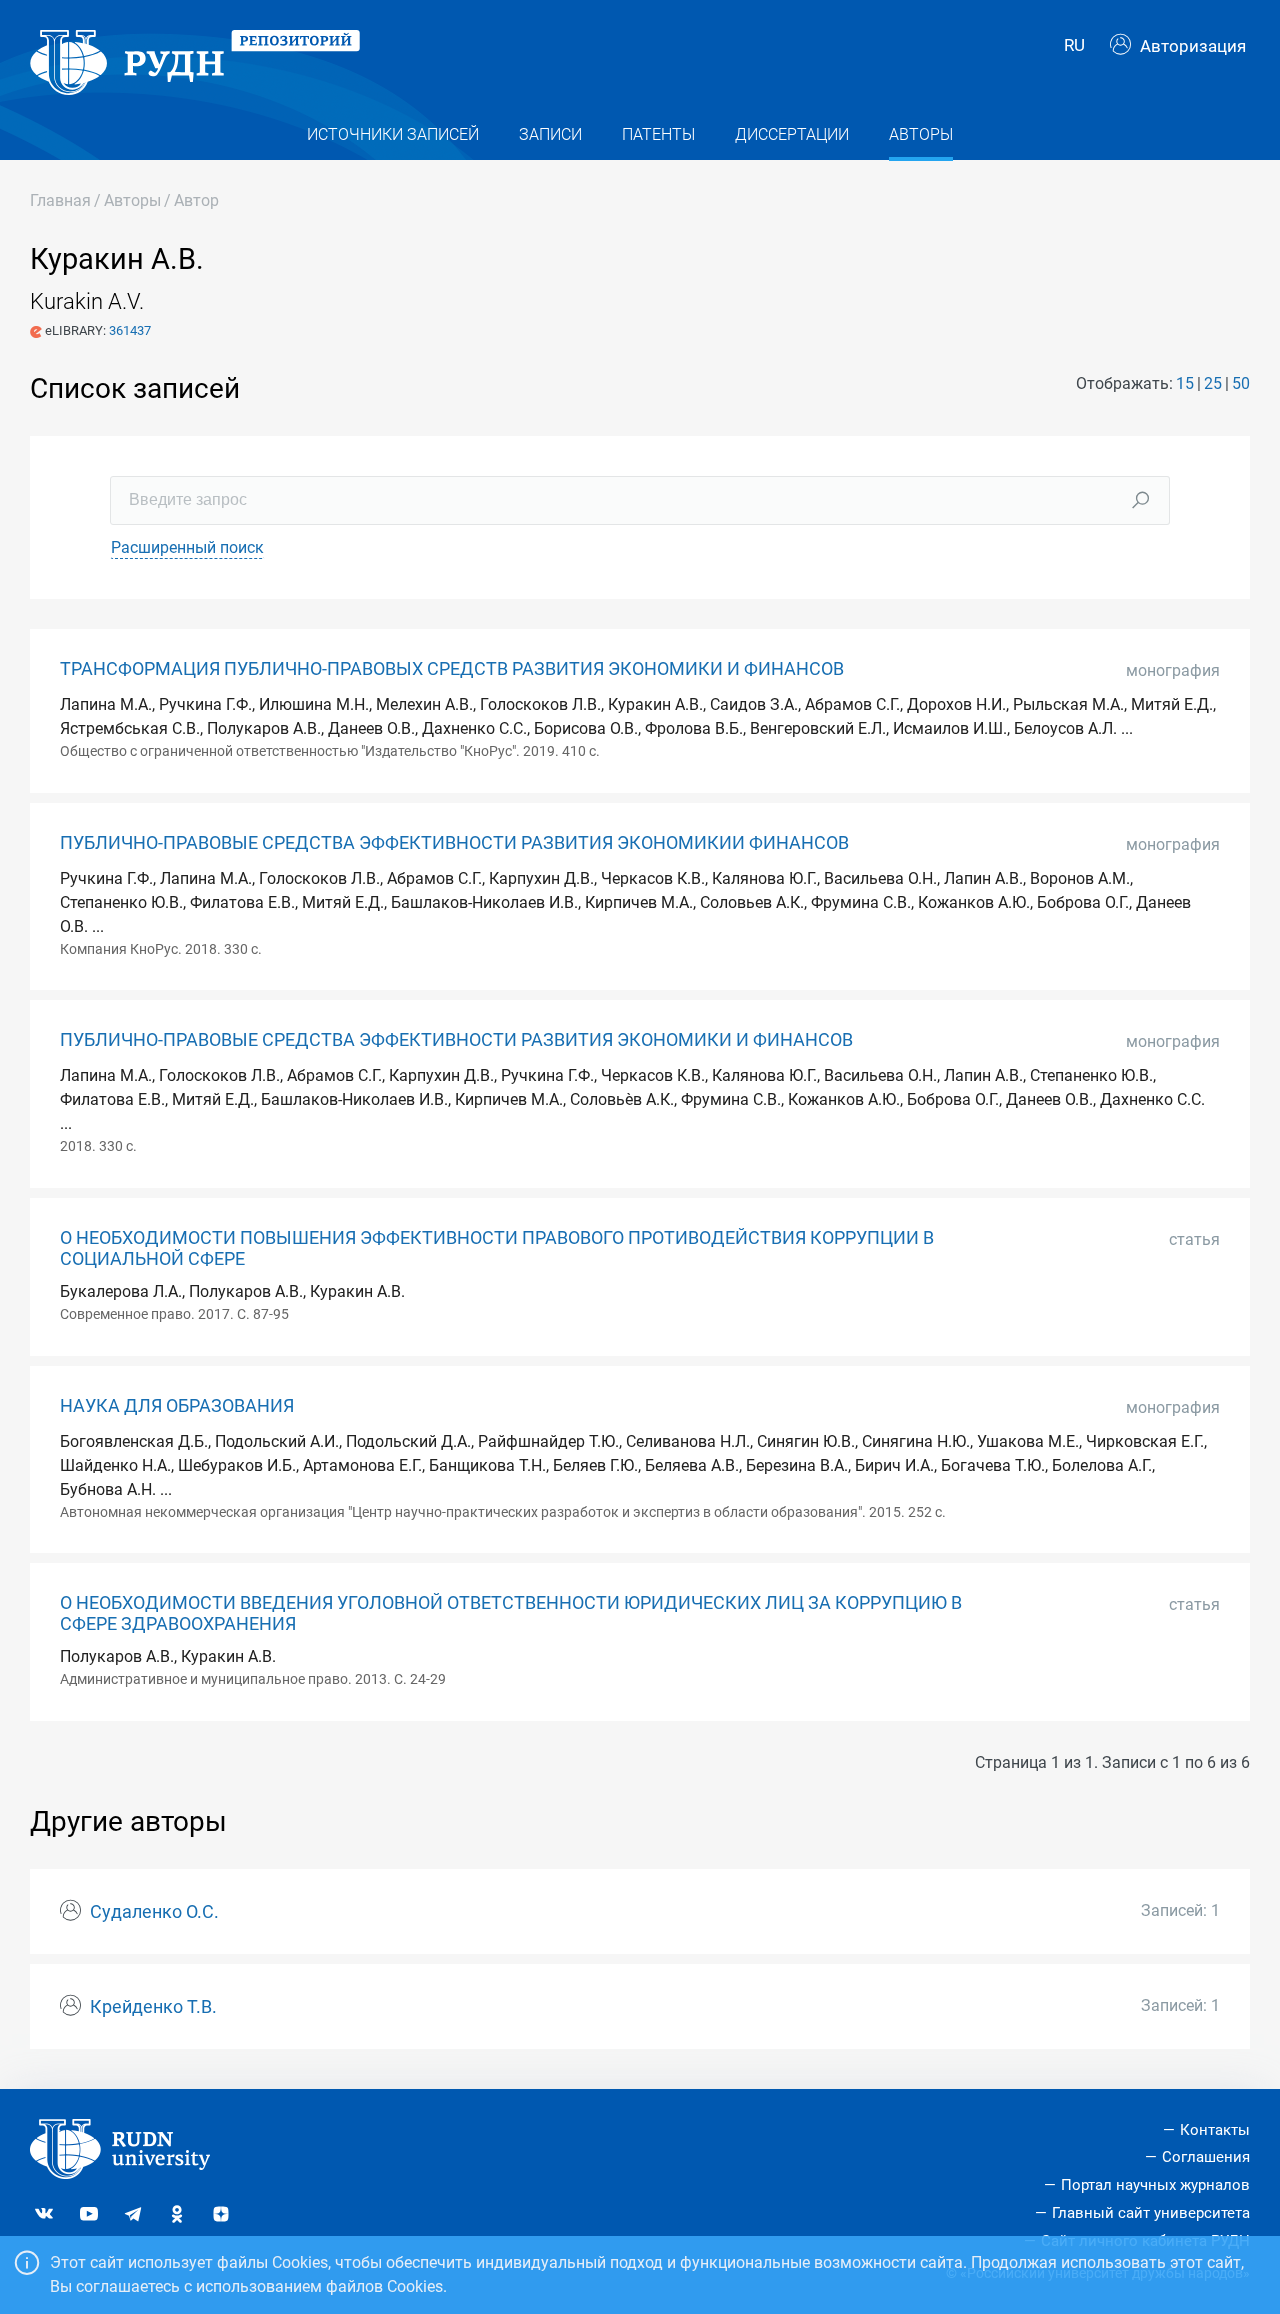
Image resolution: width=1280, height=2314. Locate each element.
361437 (130, 330)
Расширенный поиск (187, 547)
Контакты (1215, 2130)
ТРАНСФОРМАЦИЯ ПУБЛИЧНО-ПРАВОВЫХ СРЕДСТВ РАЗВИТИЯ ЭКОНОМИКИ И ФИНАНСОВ (452, 669)
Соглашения (1206, 2157)
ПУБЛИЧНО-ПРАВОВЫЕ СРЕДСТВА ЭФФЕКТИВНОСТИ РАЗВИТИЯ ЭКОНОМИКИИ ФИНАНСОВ (454, 843)
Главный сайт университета (1151, 2213)
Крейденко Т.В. (153, 2007)
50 (1241, 383)
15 (1185, 383)
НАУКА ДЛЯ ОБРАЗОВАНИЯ (177, 1406)
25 (1213, 383)
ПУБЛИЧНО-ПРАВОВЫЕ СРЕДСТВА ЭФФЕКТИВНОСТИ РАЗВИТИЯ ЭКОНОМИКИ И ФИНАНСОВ (456, 1040)
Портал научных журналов (1155, 2185)
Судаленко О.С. (154, 1912)
